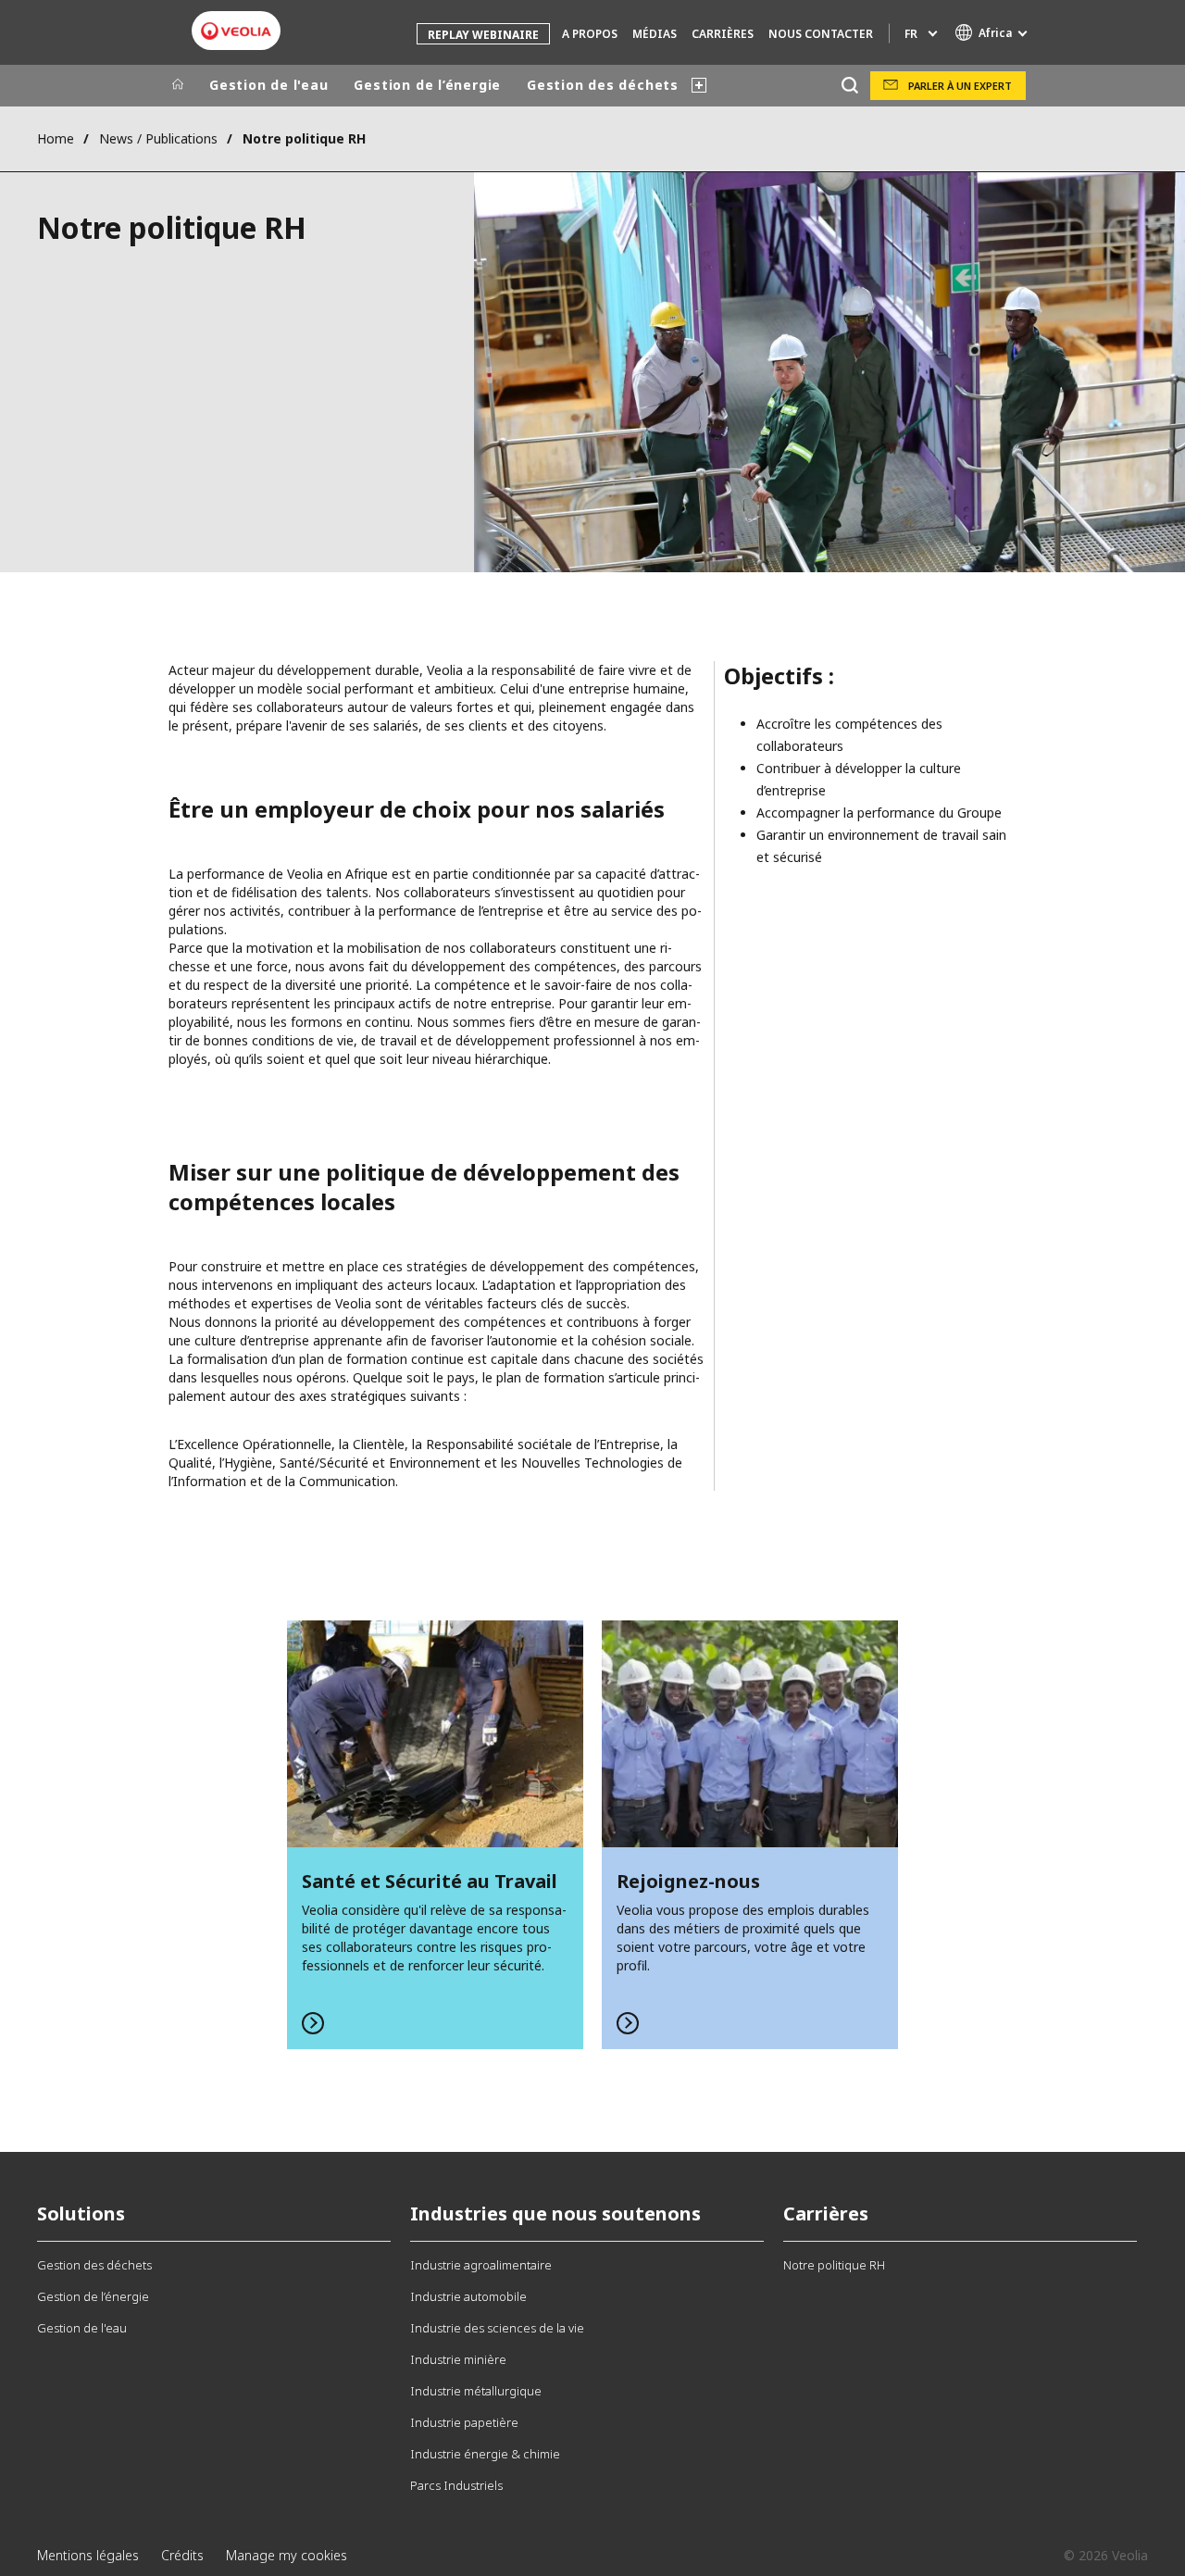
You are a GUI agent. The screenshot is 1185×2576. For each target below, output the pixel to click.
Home (56, 138)
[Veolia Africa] (236, 31)
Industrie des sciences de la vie (497, 2328)
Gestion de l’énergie (427, 85)
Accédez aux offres (750, 1835)
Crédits (182, 2555)
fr (911, 34)
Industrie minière (458, 2359)
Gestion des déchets (603, 85)
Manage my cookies (287, 2555)
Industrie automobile (468, 2296)
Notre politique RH (834, 2265)
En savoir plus (435, 1835)
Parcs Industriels (456, 2485)
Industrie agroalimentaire (481, 2265)
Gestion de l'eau (268, 85)
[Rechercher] (849, 86)
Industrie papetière (464, 2422)
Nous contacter (821, 34)
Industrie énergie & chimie (485, 2454)
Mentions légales (88, 2555)
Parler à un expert (960, 86)
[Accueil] (178, 85)
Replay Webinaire (483, 35)
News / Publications (158, 138)
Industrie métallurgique (476, 2391)
